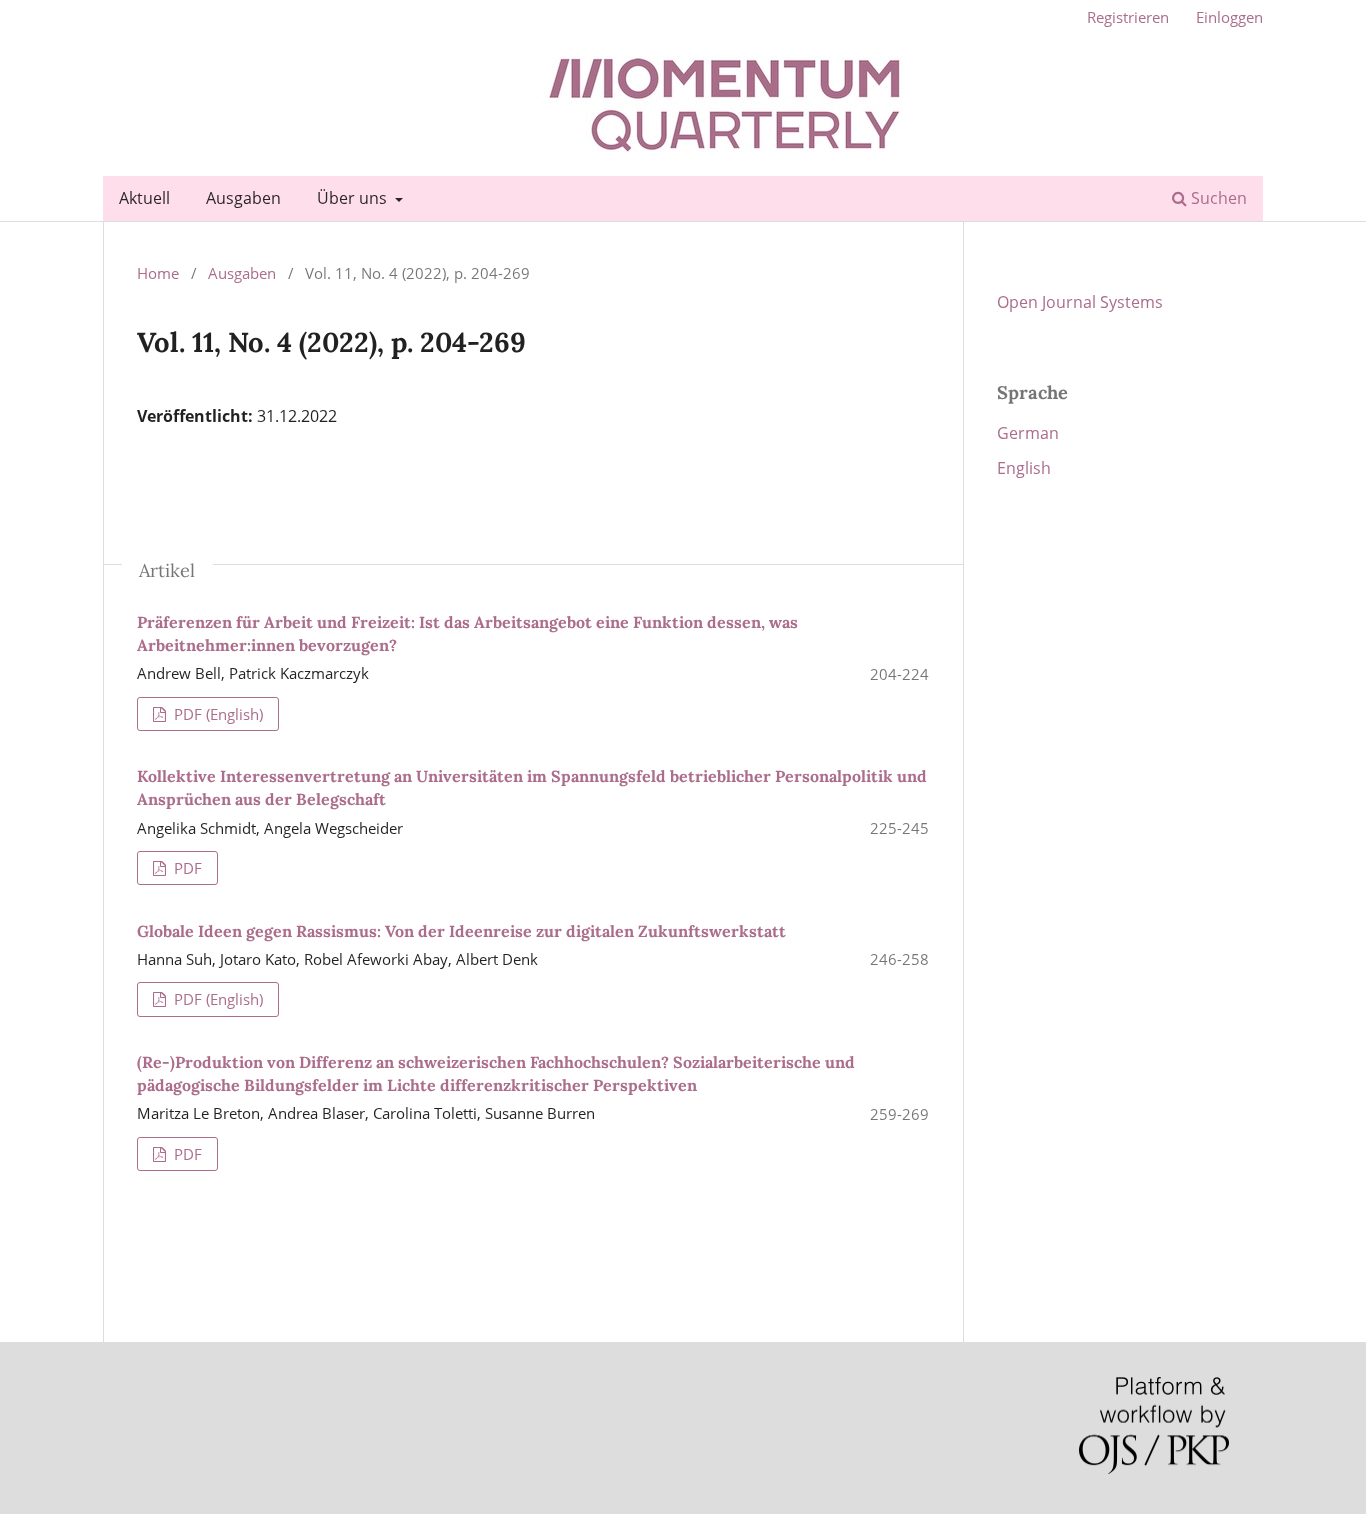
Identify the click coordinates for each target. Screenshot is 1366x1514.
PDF (186, 868)
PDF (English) (216, 714)
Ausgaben (243, 198)
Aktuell (144, 198)
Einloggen (1229, 17)
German (1028, 433)
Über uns (354, 198)
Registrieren (1128, 17)
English (1024, 468)
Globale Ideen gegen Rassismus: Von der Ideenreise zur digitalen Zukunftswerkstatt (461, 931)
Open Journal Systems (1080, 302)
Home (158, 273)
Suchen (1217, 198)
